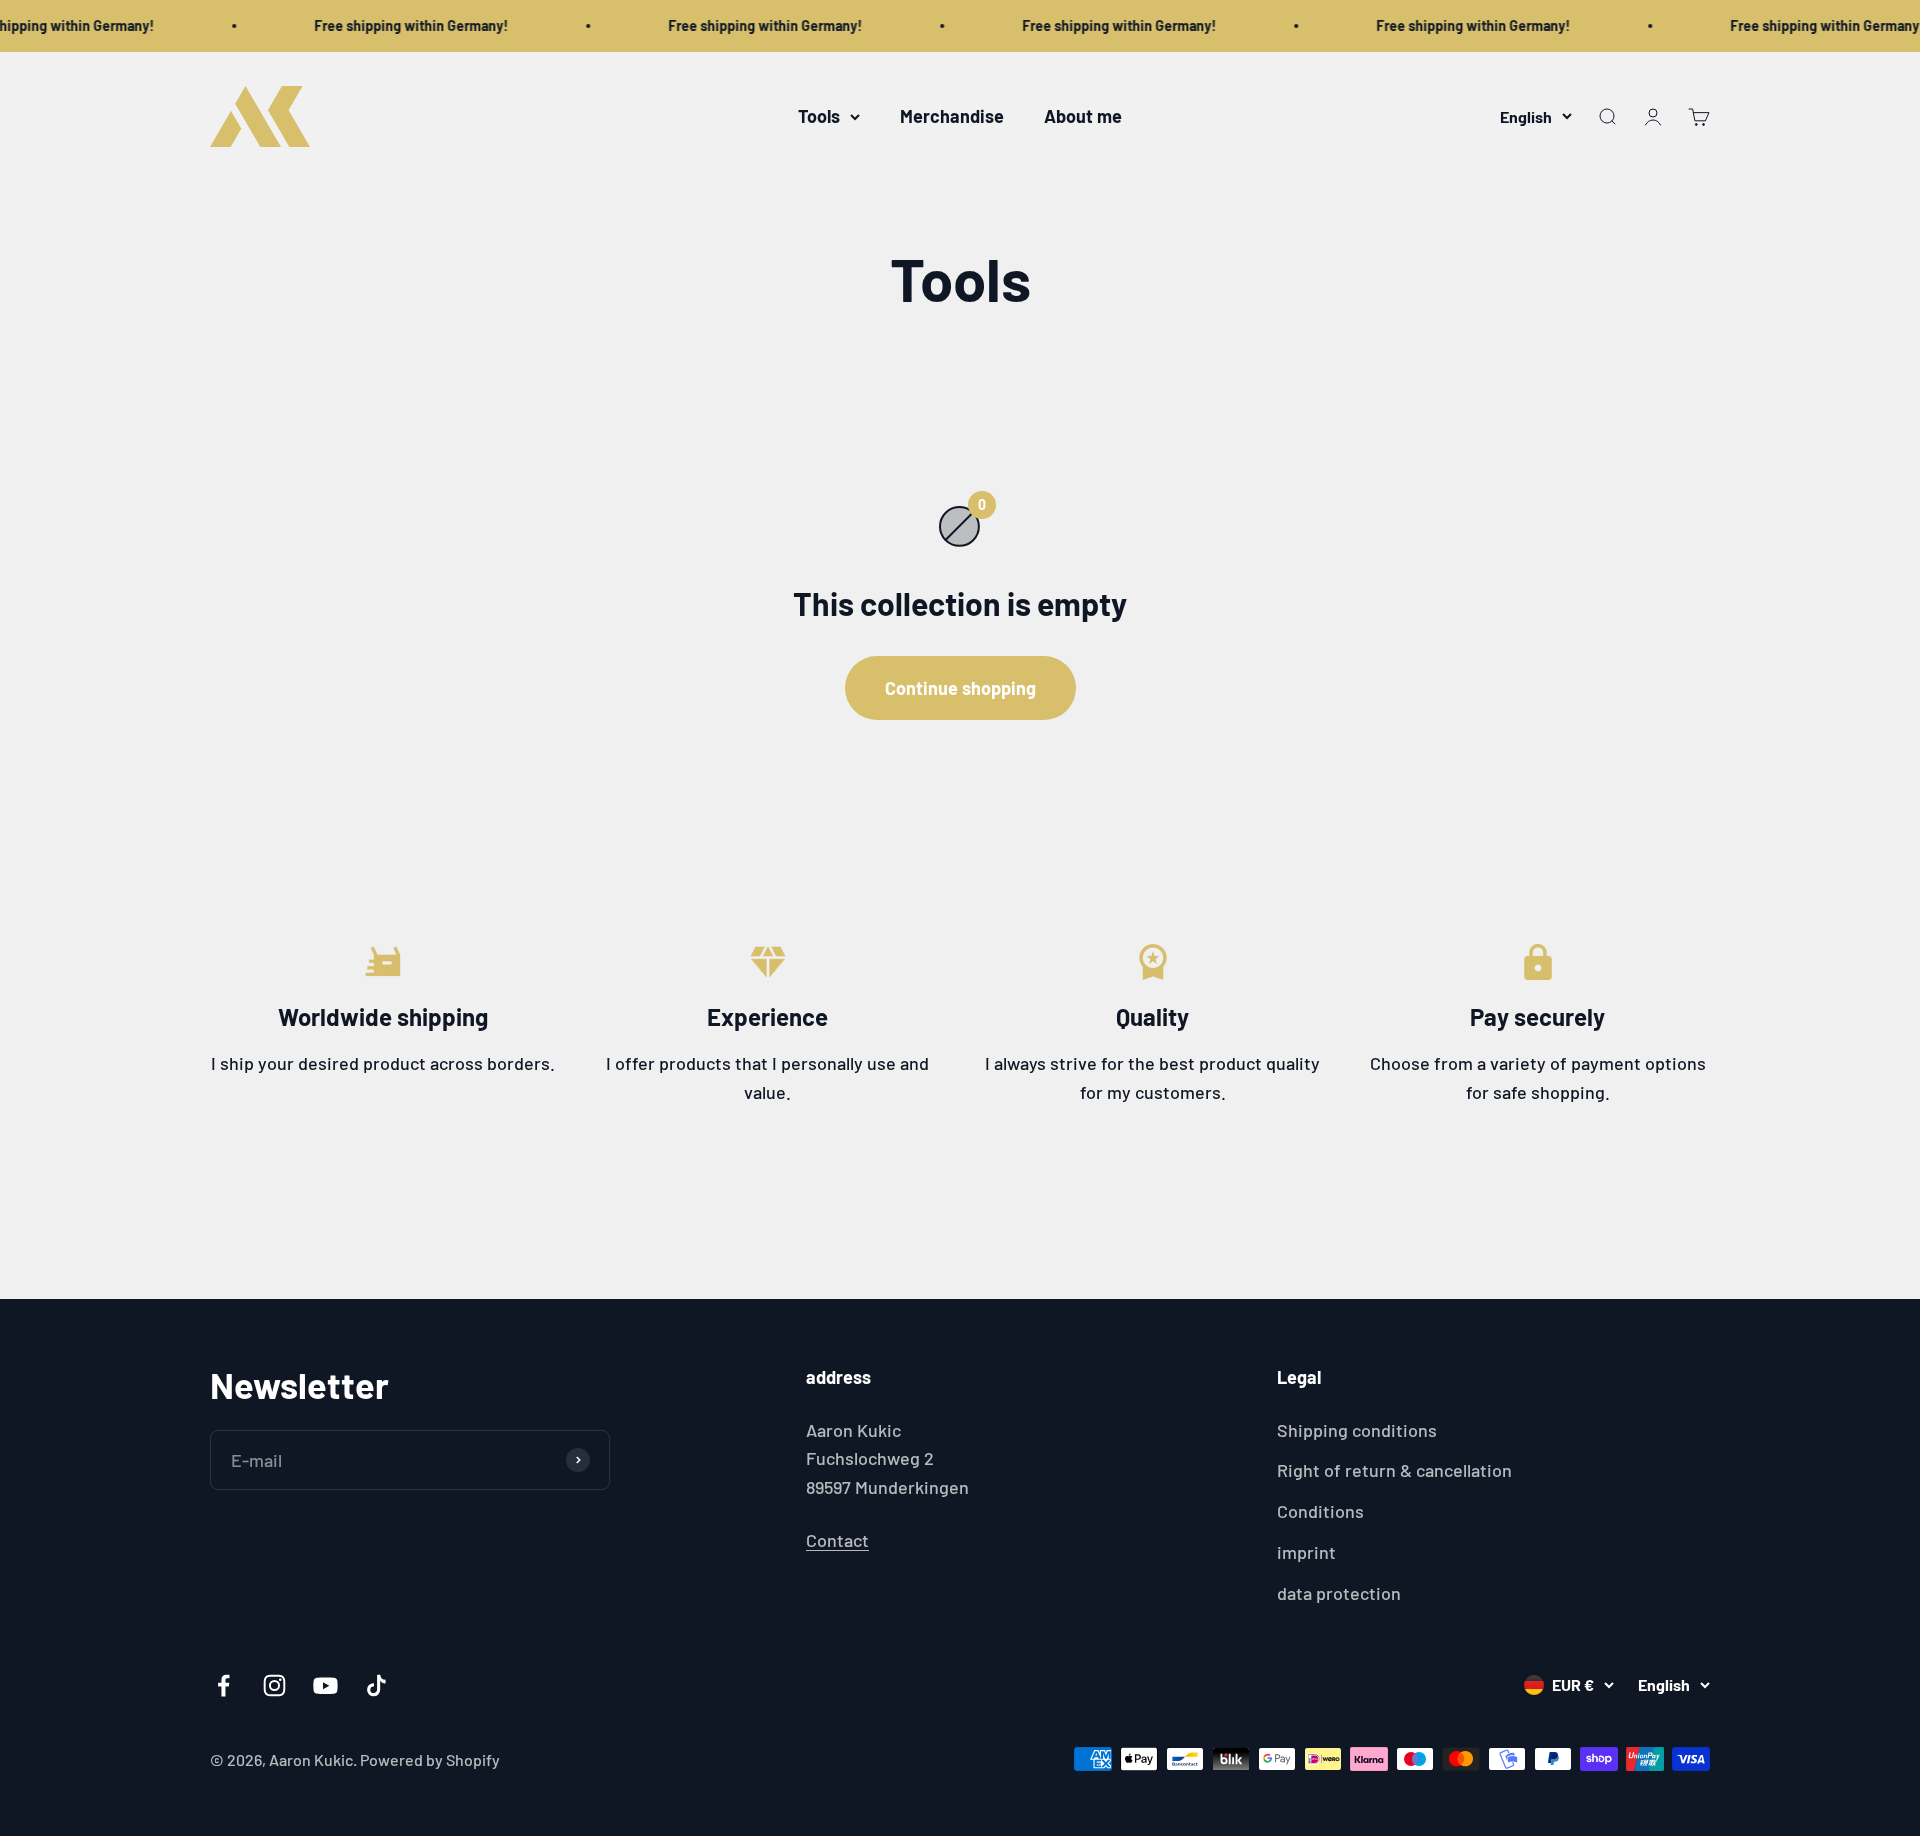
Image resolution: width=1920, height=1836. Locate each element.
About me (1083, 116)
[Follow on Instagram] (274, 1685)
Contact (837, 1540)
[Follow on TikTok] (376, 1685)
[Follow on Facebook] (223, 1685)
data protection (1339, 1593)
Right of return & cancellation (1394, 1470)
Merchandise (952, 116)
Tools (819, 116)
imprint (1306, 1552)
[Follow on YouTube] (325, 1685)
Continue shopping (960, 688)
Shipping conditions (1357, 1430)
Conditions (1320, 1511)
